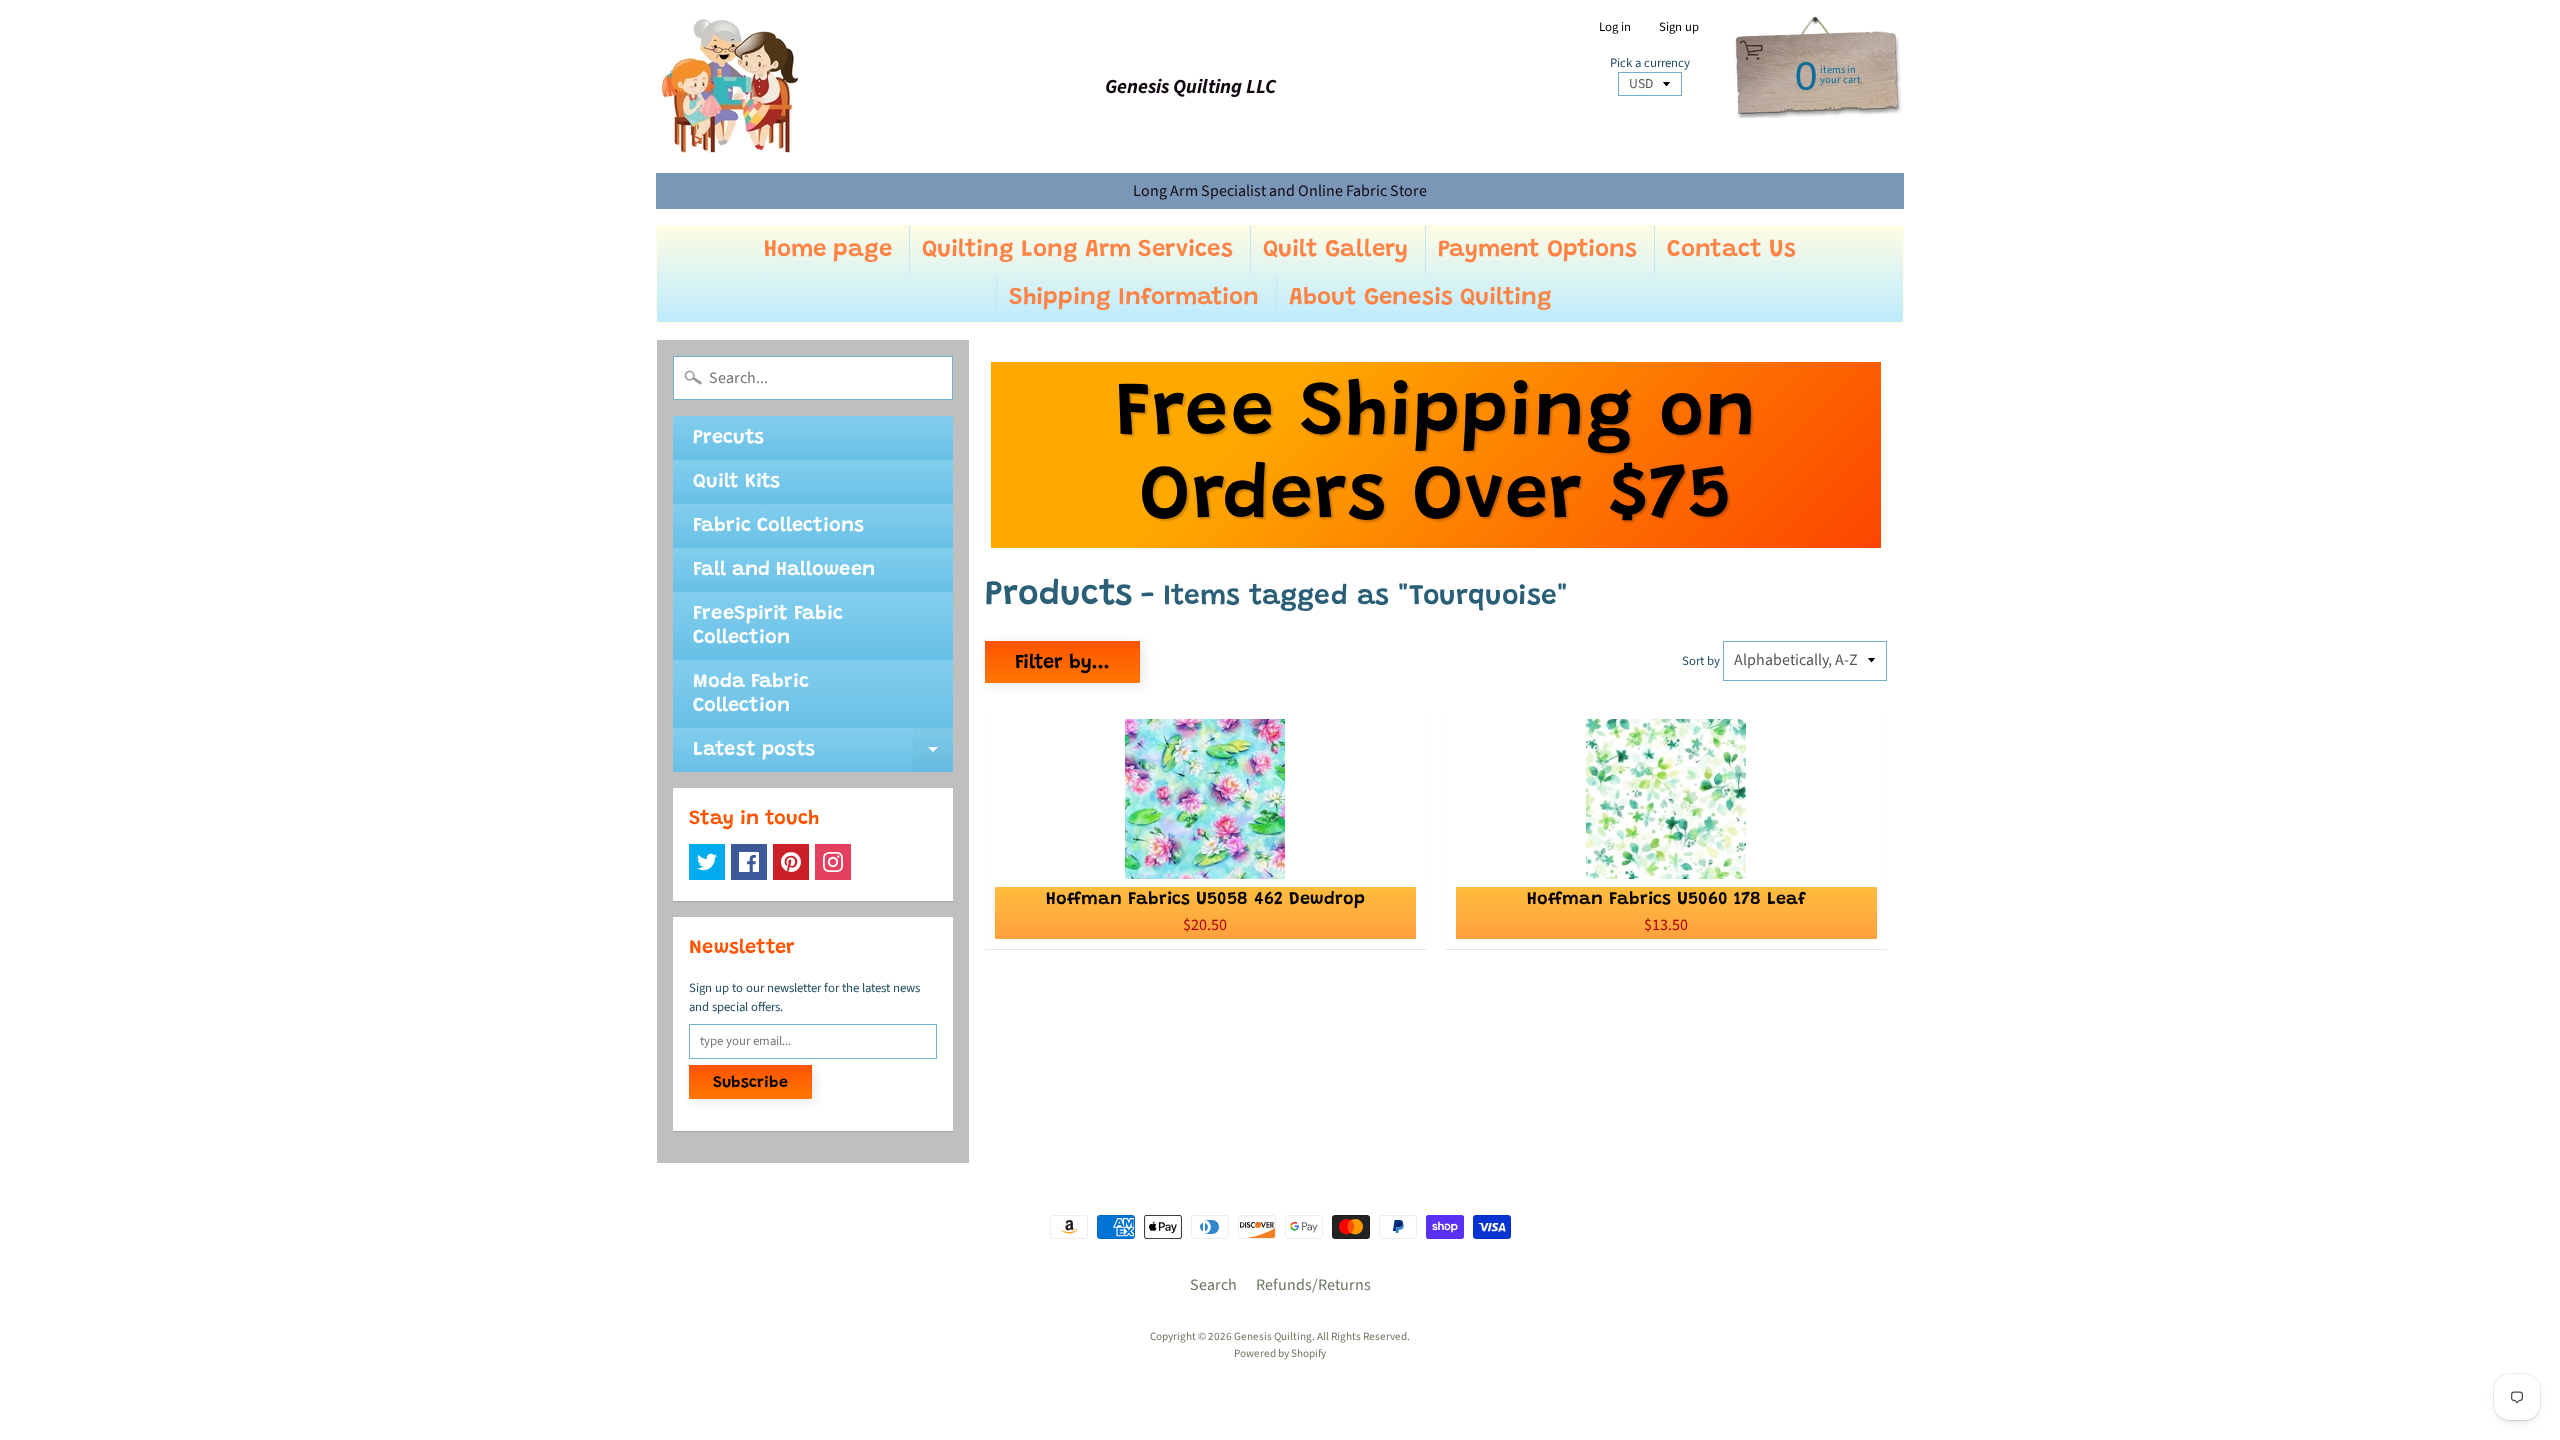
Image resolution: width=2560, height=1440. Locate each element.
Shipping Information (1134, 298)
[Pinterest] (791, 862)
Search (1213, 1285)
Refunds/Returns (1313, 1285)
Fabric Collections (778, 526)
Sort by (1701, 661)
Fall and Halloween (784, 570)
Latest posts (823, 756)
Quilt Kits (736, 482)
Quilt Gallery (1335, 250)
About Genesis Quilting (1420, 298)
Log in (1615, 27)
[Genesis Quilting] (731, 86)
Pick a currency (1650, 63)
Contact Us (1731, 250)
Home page (828, 250)
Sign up (1679, 27)
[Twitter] (707, 862)
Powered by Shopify (1280, 1353)
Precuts (728, 438)
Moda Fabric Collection (751, 694)
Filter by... (1062, 663)
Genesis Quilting (1273, 1336)
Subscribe (750, 1083)
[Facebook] (749, 862)
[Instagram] (833, 862)
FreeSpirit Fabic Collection (768, 626)
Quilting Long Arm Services (1077, 250)
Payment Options (1537, 250)
